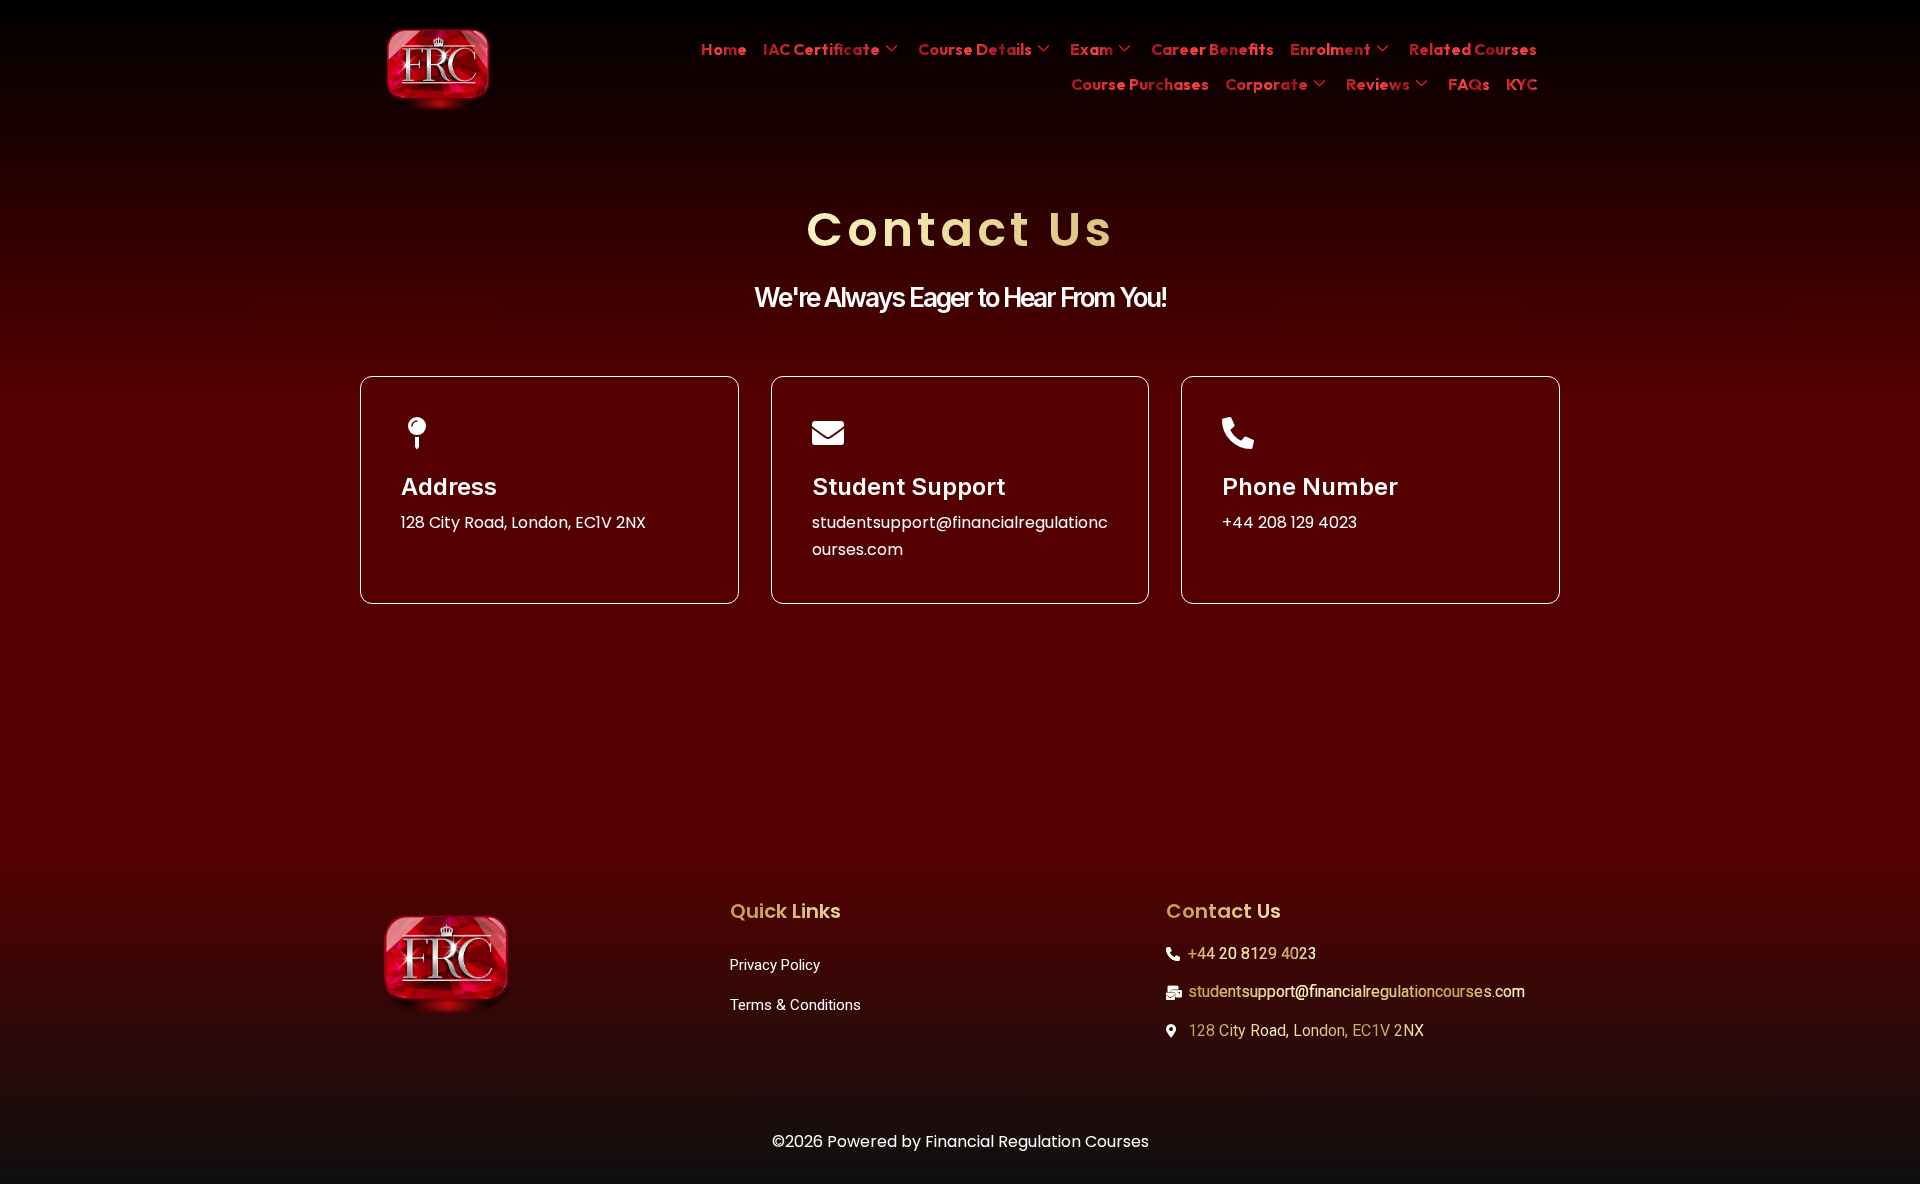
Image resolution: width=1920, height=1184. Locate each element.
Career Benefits (1212, 49)
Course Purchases (1140, 84)
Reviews (1378, 84)
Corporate (1266, 84)
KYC (1521, 84)
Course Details (975, 49)
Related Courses (1473, 49)
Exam (1091, 49)
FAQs (1469, 84)
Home (724, 49)
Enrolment (1330, 49)
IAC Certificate (821, 49)
